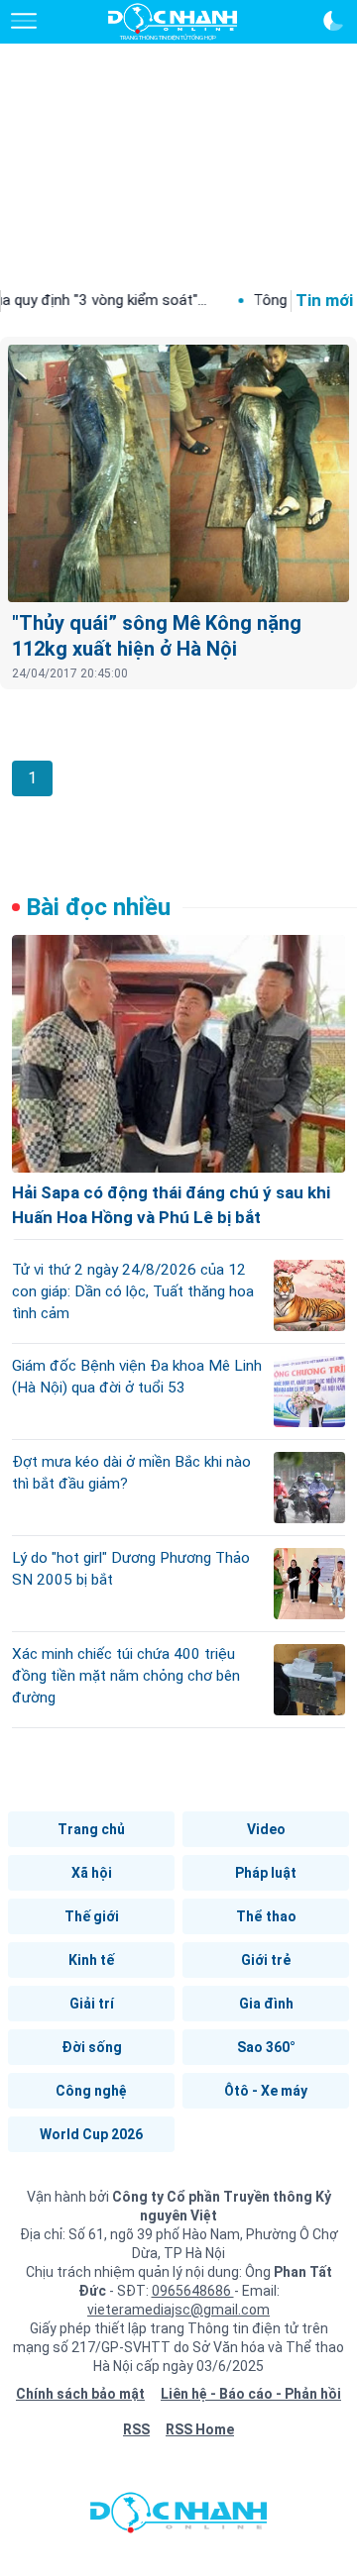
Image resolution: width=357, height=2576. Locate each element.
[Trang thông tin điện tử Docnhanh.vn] (173, 22)
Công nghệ (91, 2091)
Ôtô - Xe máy (266, 2091)
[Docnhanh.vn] (178, 2518)
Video (266, 1829)
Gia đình (266, 2004)
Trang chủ (91, 1829)
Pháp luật (266, 1873)
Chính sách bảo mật (80, 2394)
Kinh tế (91, 1960)
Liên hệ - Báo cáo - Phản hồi (251, 2394)
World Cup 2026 (91, 2134)
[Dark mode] (333, 21)
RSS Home (200, 2429)
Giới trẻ (266, 1960)
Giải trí (92, 2004)
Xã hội (92, 1873)
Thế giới (92, 1916)
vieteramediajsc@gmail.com (178, 2310)
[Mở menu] (24, 21)
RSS (136, 2429)
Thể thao (266, 1916)
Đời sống (92, 2047)
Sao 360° (266, 2047)
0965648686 (193, 2291)
